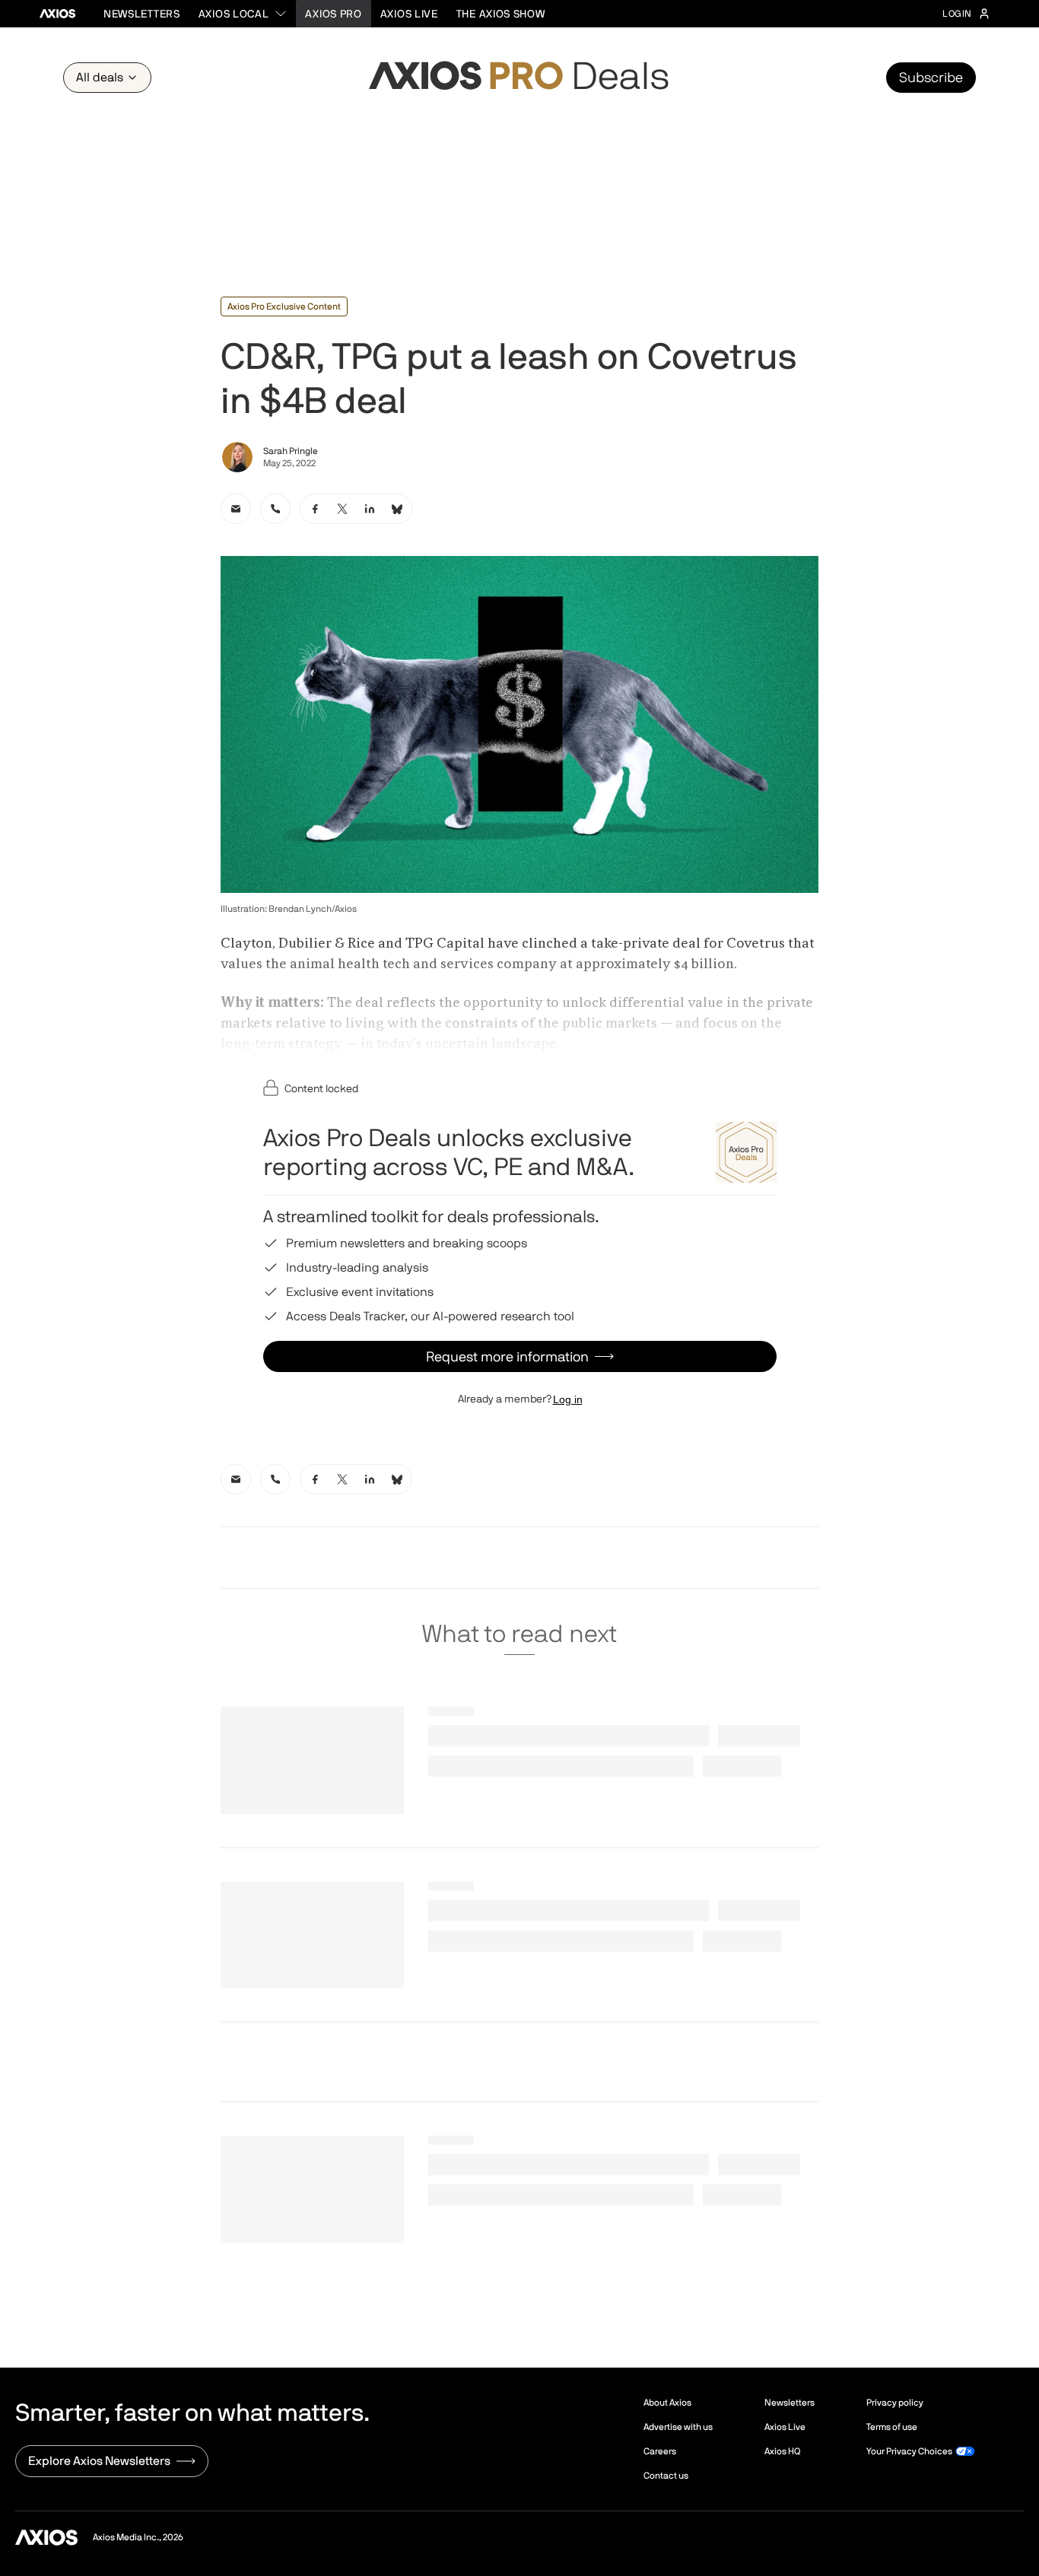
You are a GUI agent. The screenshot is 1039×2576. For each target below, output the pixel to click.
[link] (236, 509)
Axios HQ (782, 2451)
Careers (660, 2451)
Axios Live (409, 14)
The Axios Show (501, 14)
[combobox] (243, 14)
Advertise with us (678, 2427)
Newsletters (142, 14)
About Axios (667, 2403)
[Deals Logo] (519, 78)
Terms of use (892, 2427)
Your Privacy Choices (909, 2451)
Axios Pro (333, 14)
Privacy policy (895, 2403)
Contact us (666, 2476)
